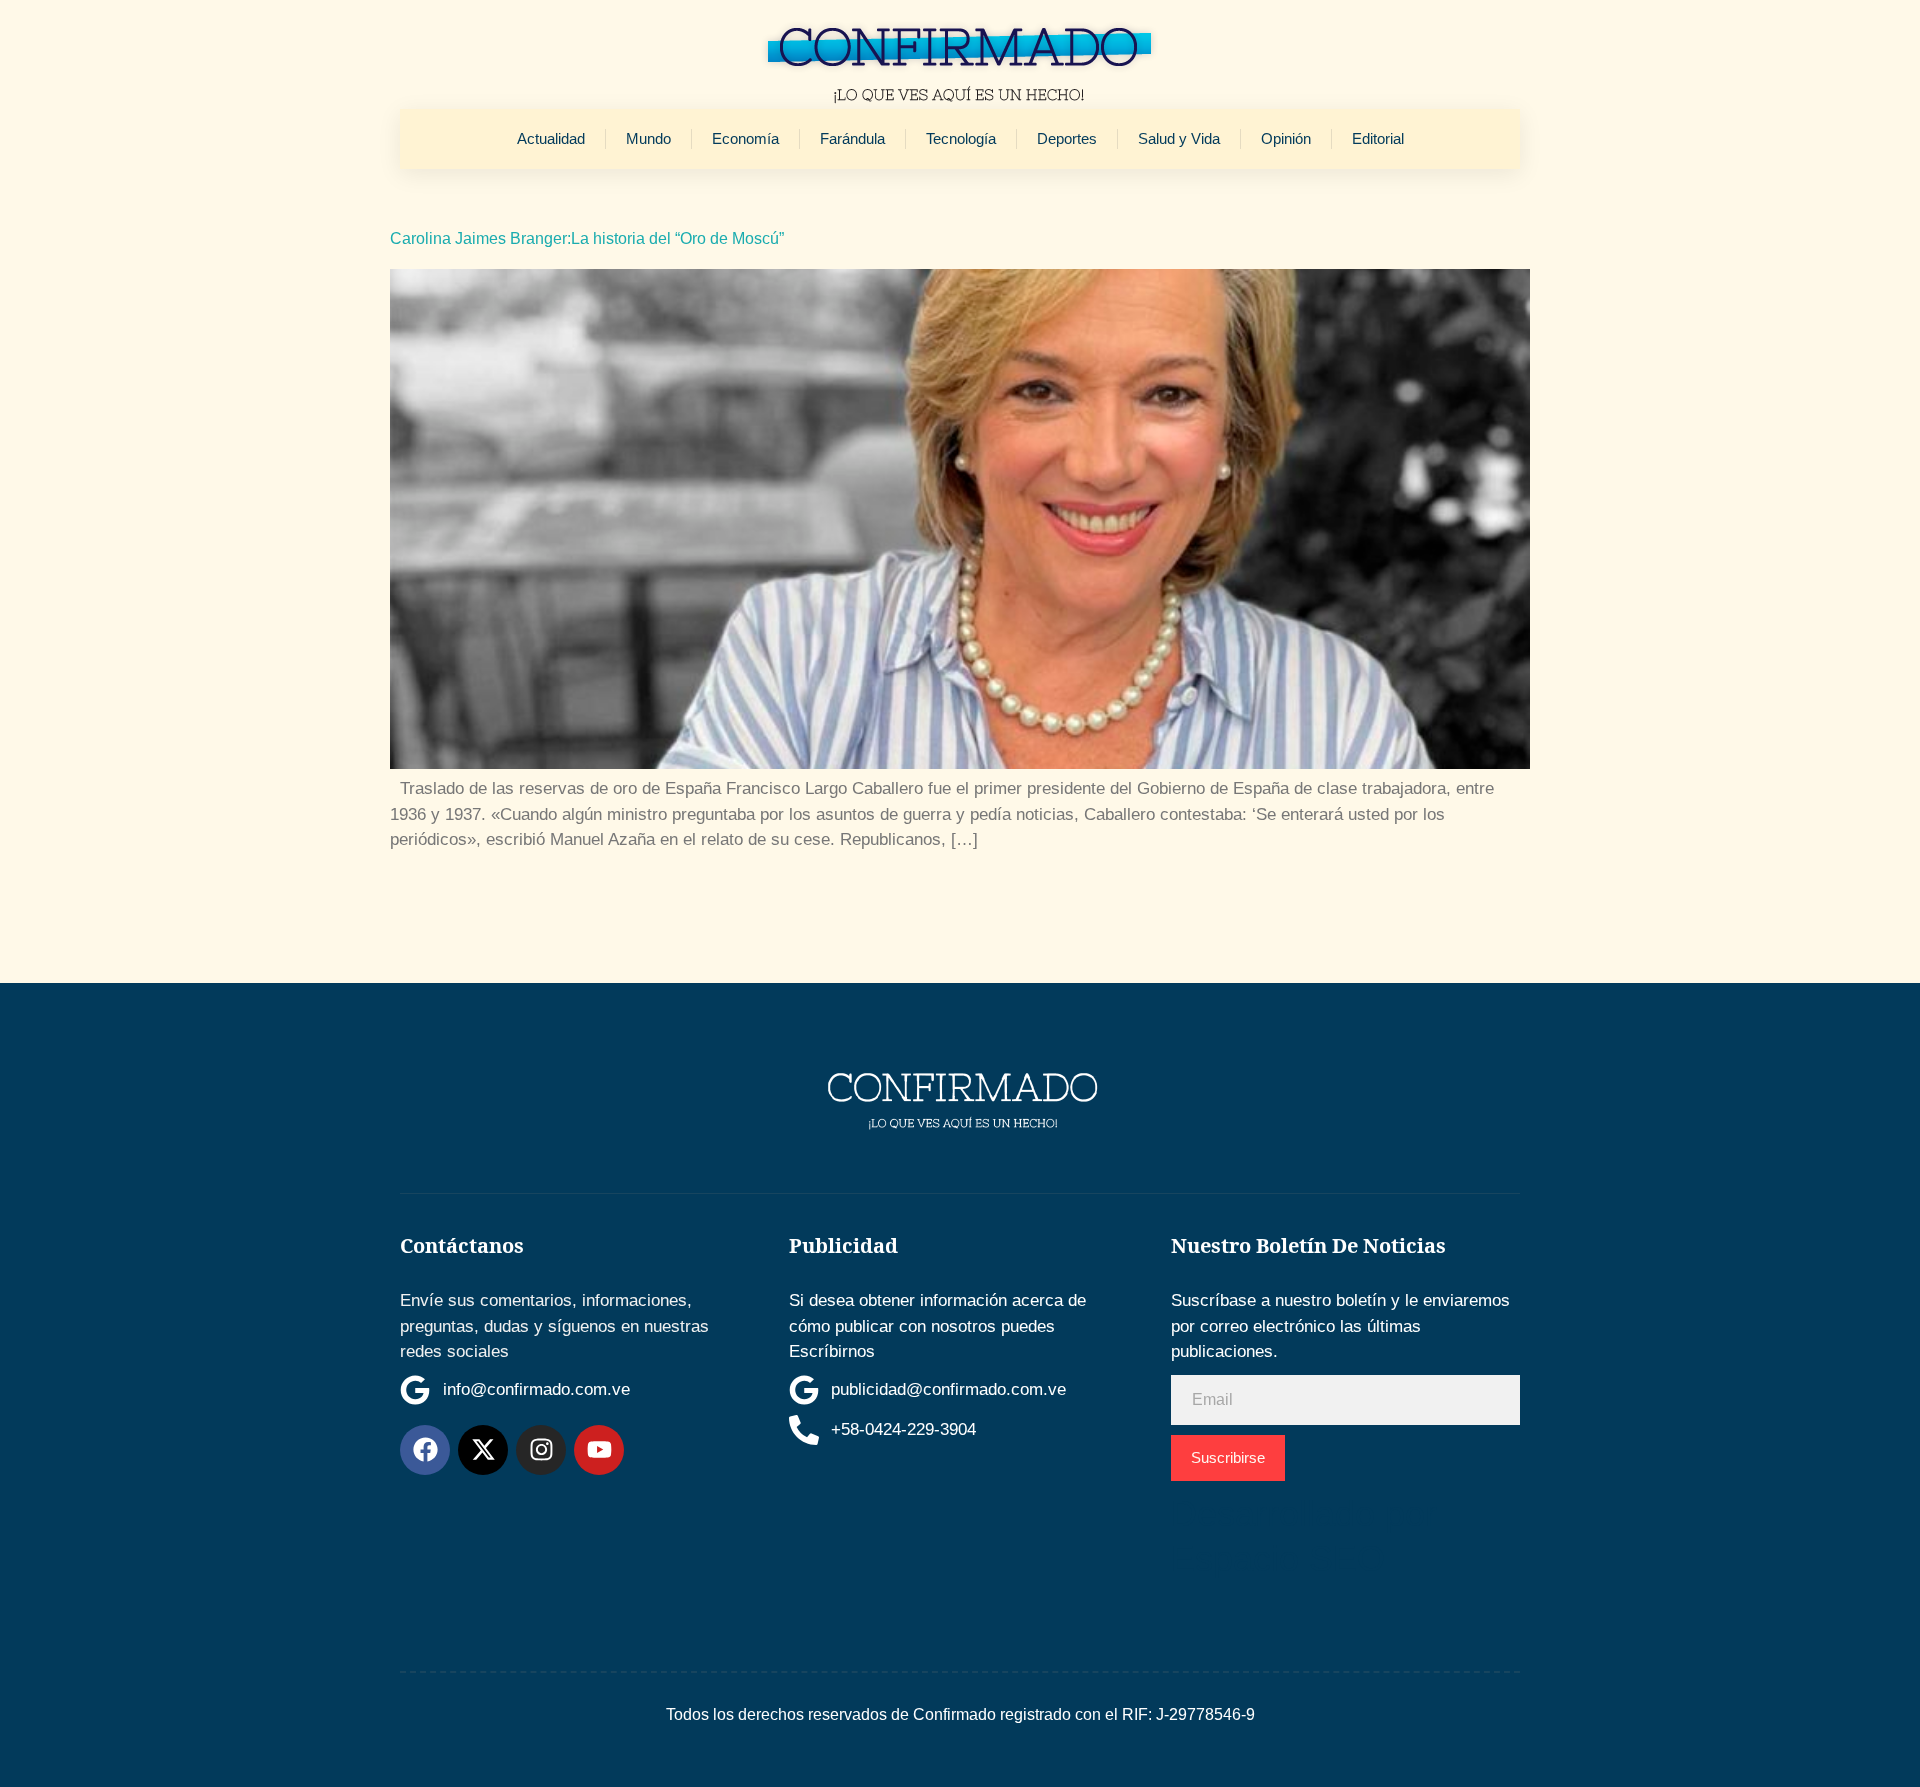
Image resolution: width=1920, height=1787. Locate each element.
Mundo (648, 138)
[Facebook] (425, 1450)
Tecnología (961, 138)
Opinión (1286, 138)
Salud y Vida (1179, 138)
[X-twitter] (483, 1450)
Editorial (1378, 138)
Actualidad (551, 138)
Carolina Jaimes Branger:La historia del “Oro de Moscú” (587, 238)
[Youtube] (599, 1450)
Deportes (1067, 138)
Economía (745, 138)
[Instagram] (541, 1450)
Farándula (852, 138)
